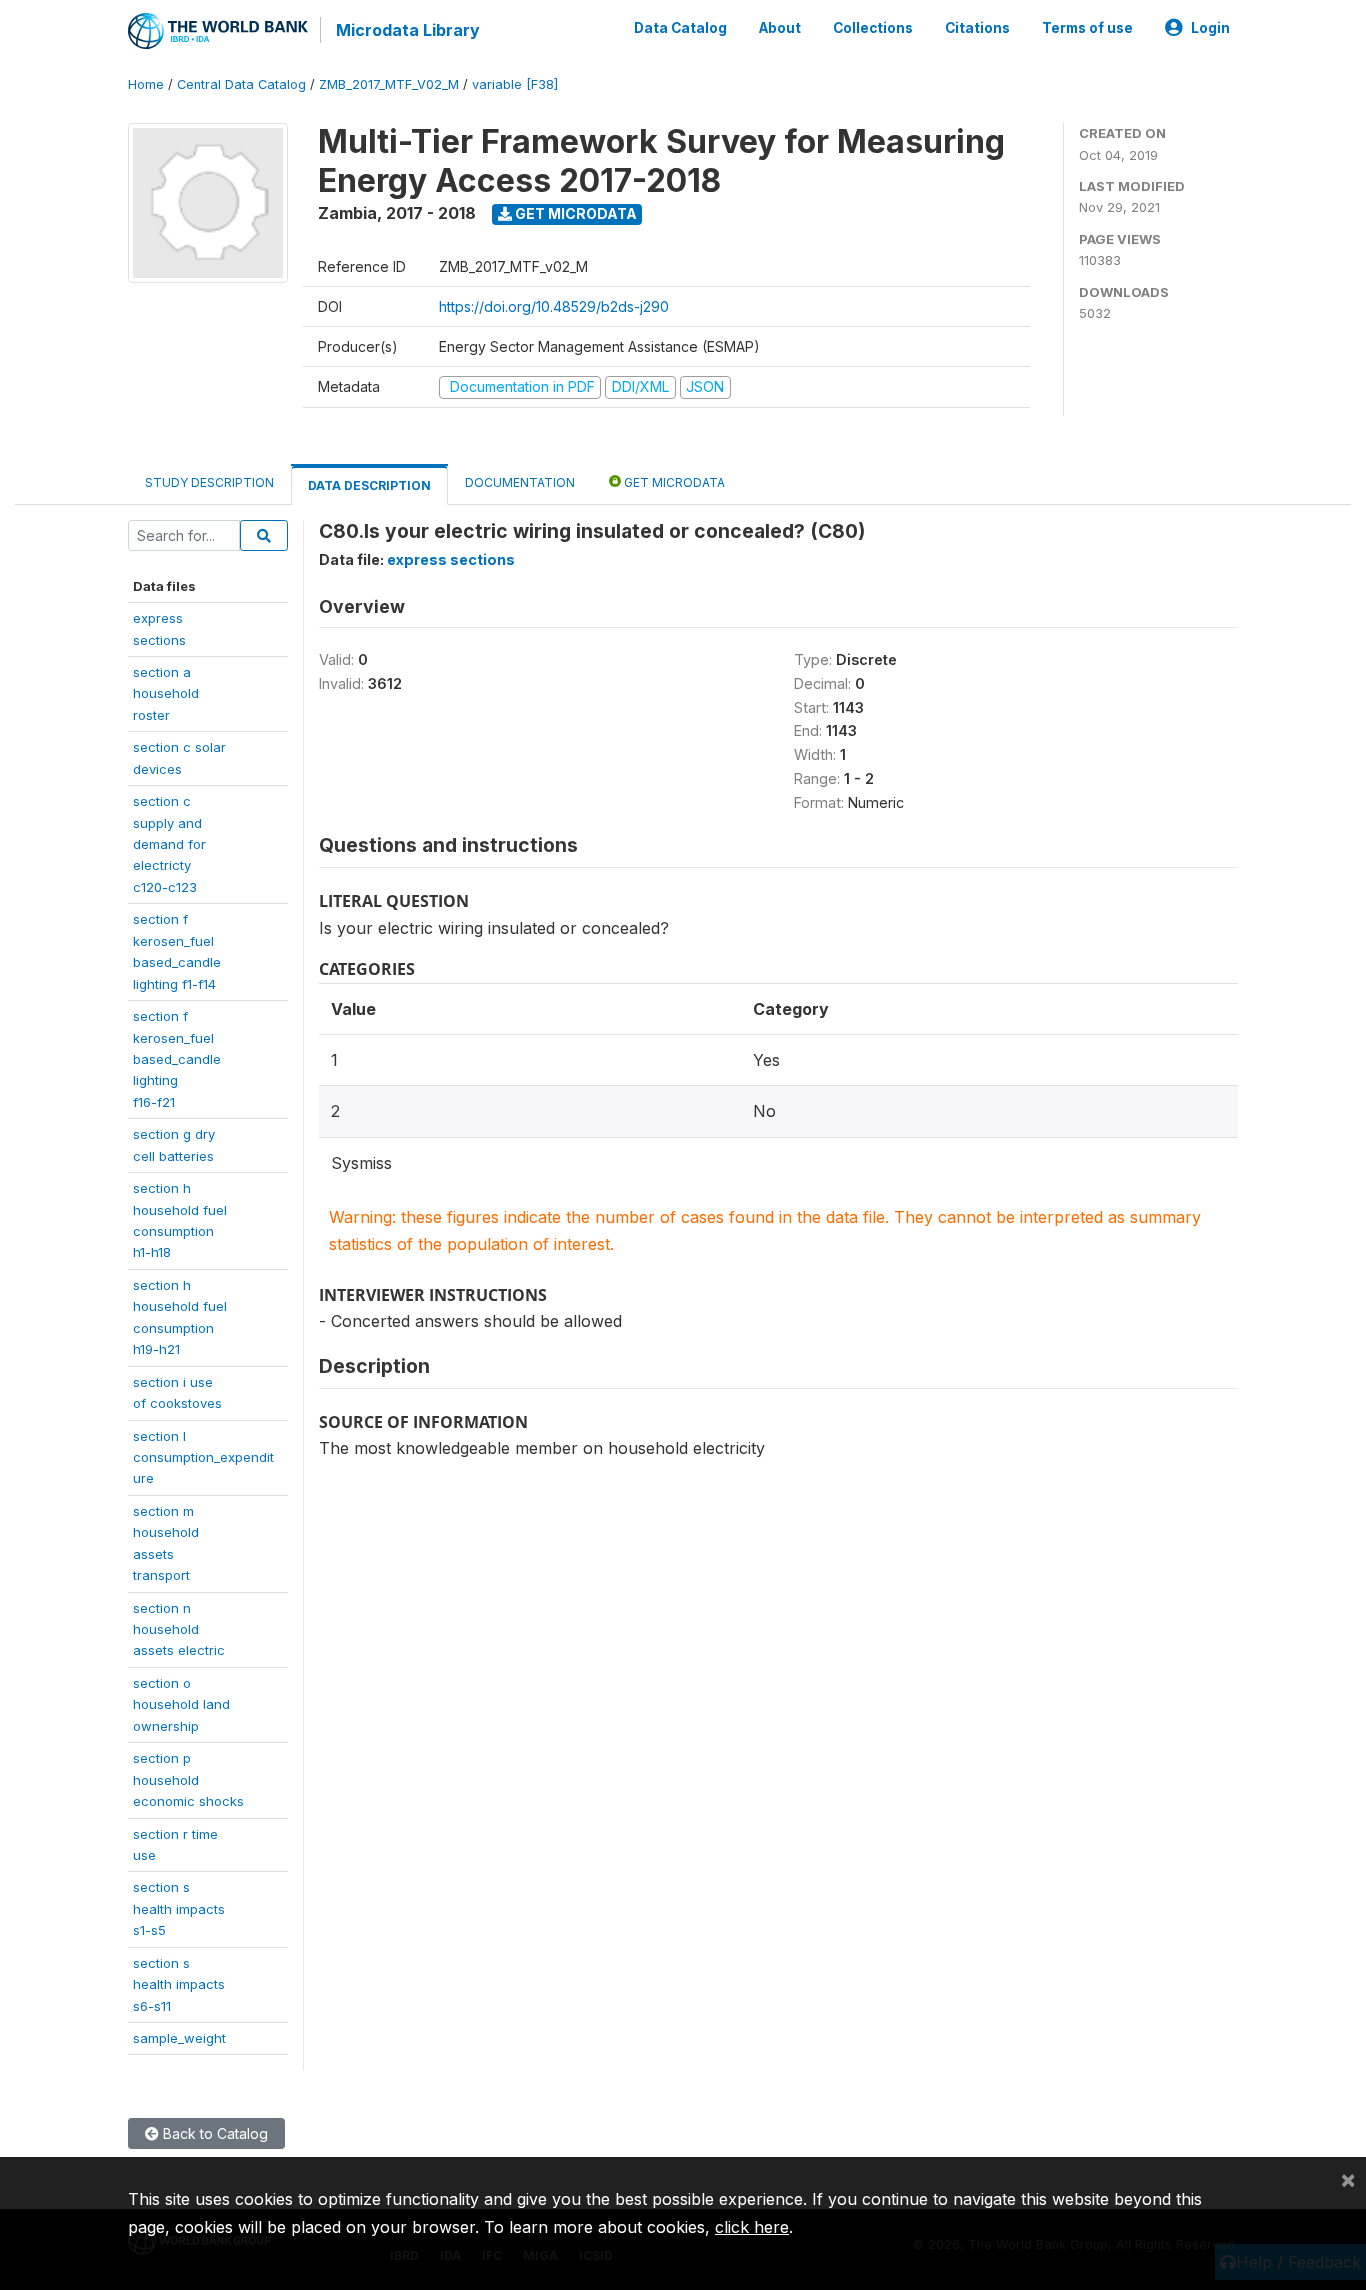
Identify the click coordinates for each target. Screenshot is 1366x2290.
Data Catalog (680, 28)
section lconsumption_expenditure (203, 1457)
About (780, 28)
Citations (977, 28)
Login (1210, 28)
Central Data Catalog (241, 84)
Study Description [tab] (209, 482)
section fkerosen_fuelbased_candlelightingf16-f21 (177, 1059)
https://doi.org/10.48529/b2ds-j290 (554, 306)
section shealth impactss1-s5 (179, 1908)
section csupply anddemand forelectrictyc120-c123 (169, 844)
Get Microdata (574, 213)
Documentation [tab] (520, 482)
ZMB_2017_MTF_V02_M (389, 84)
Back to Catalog (213, 2133)
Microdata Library (408, 30)
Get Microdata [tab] (673, 482)
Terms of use (1087, 28)
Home (146, 84)
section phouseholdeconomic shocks (188, 1779)
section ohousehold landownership (181, 1704)
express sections (451, 559)
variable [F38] (515, 84)
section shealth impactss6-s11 (179, 1984)
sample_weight (179, 2038)
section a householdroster (166, 693)
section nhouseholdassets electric (179, 1629)
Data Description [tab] (369, 485)
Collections (873, 28)
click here (752, 2227)
